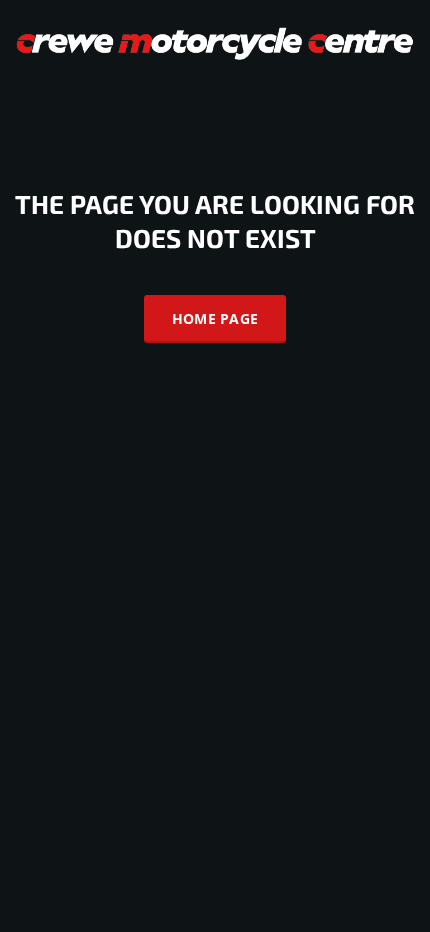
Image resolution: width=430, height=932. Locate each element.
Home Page (215, 318)
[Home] (215, 41)
